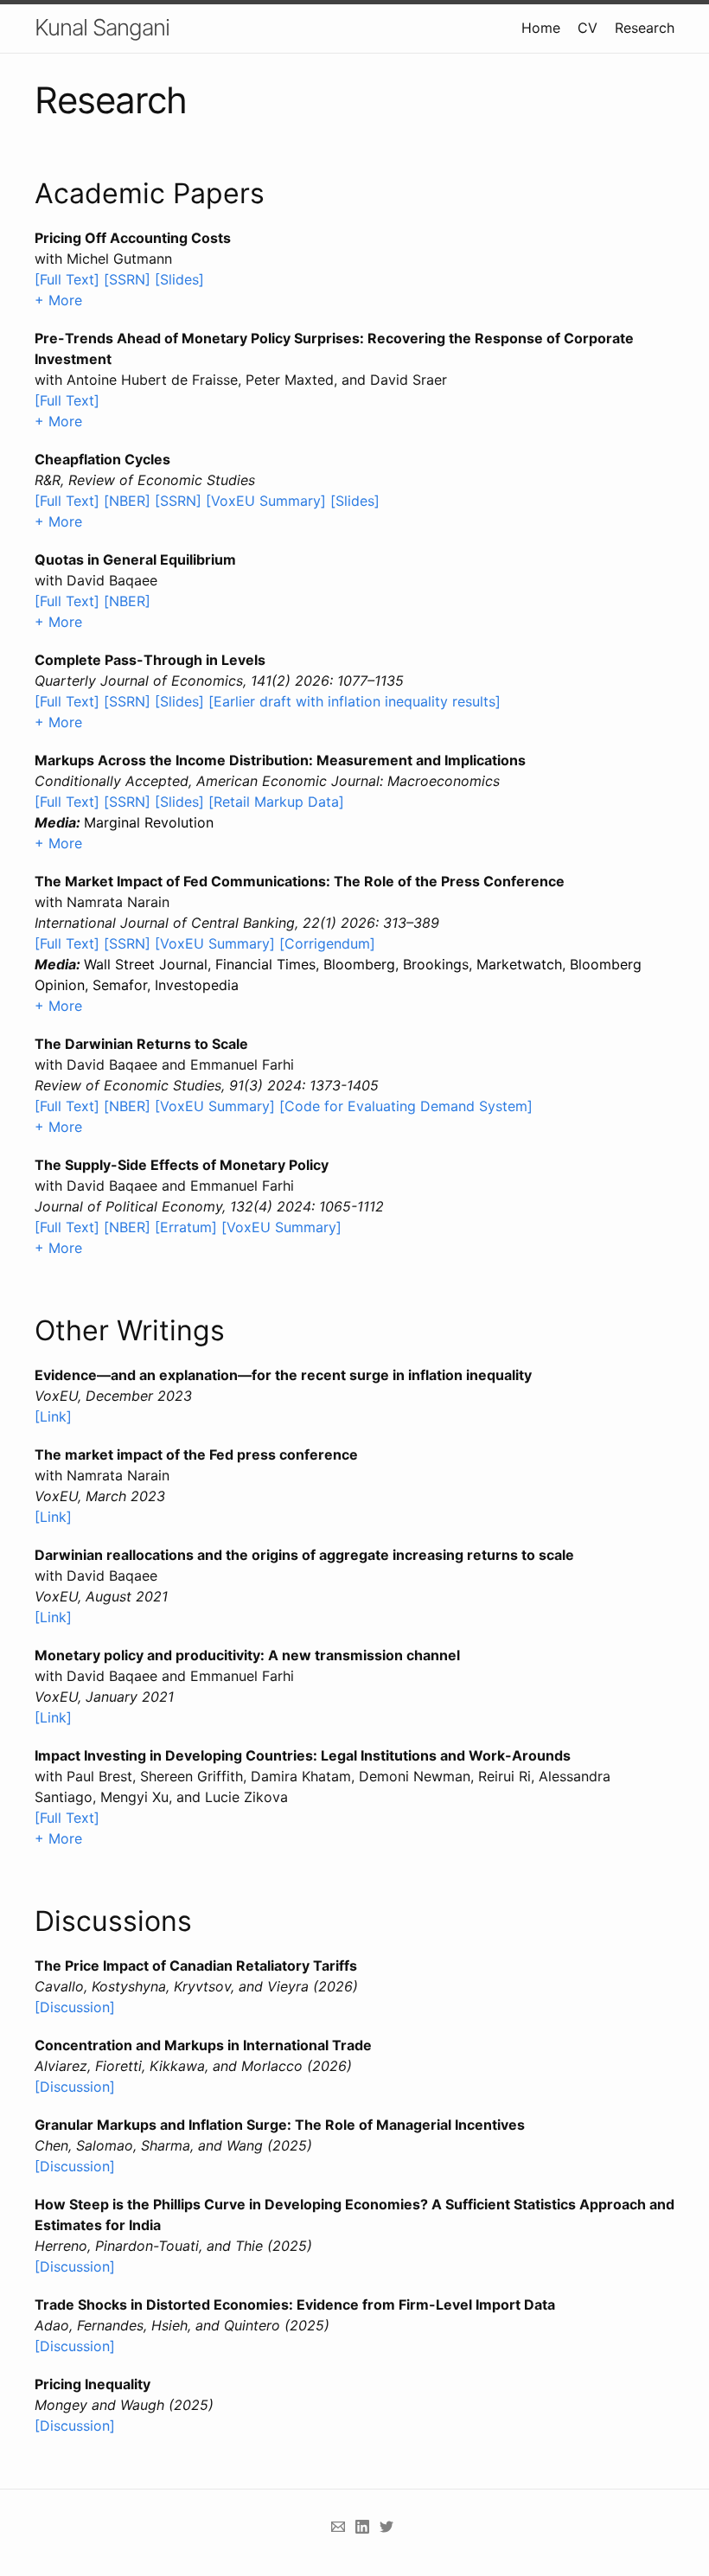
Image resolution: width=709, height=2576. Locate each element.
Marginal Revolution (149, 822)
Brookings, (440, 964)
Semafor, (124, 985)
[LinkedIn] (361, 2527)
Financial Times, (269, 964)
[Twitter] (386, 2527)
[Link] (53, 1416)
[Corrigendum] (327, 943)
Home (541, 28)
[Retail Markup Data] (276, 802)
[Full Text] (67, 279)
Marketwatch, (523, 964)
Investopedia (197, 985)
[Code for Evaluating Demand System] (406, 1106)
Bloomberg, (363, 964)
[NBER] (127, 501)
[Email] (337, 2527)
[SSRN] (127, 279)
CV (588, 28)
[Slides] (179, 279)
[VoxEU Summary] (266, 501)
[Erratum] (186, 1227)
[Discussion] (75, 2007)
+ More (58, 300)
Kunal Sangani (102, 27)
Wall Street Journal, (150, 964)
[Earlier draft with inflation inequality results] (354, 701)
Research (645, 28)
